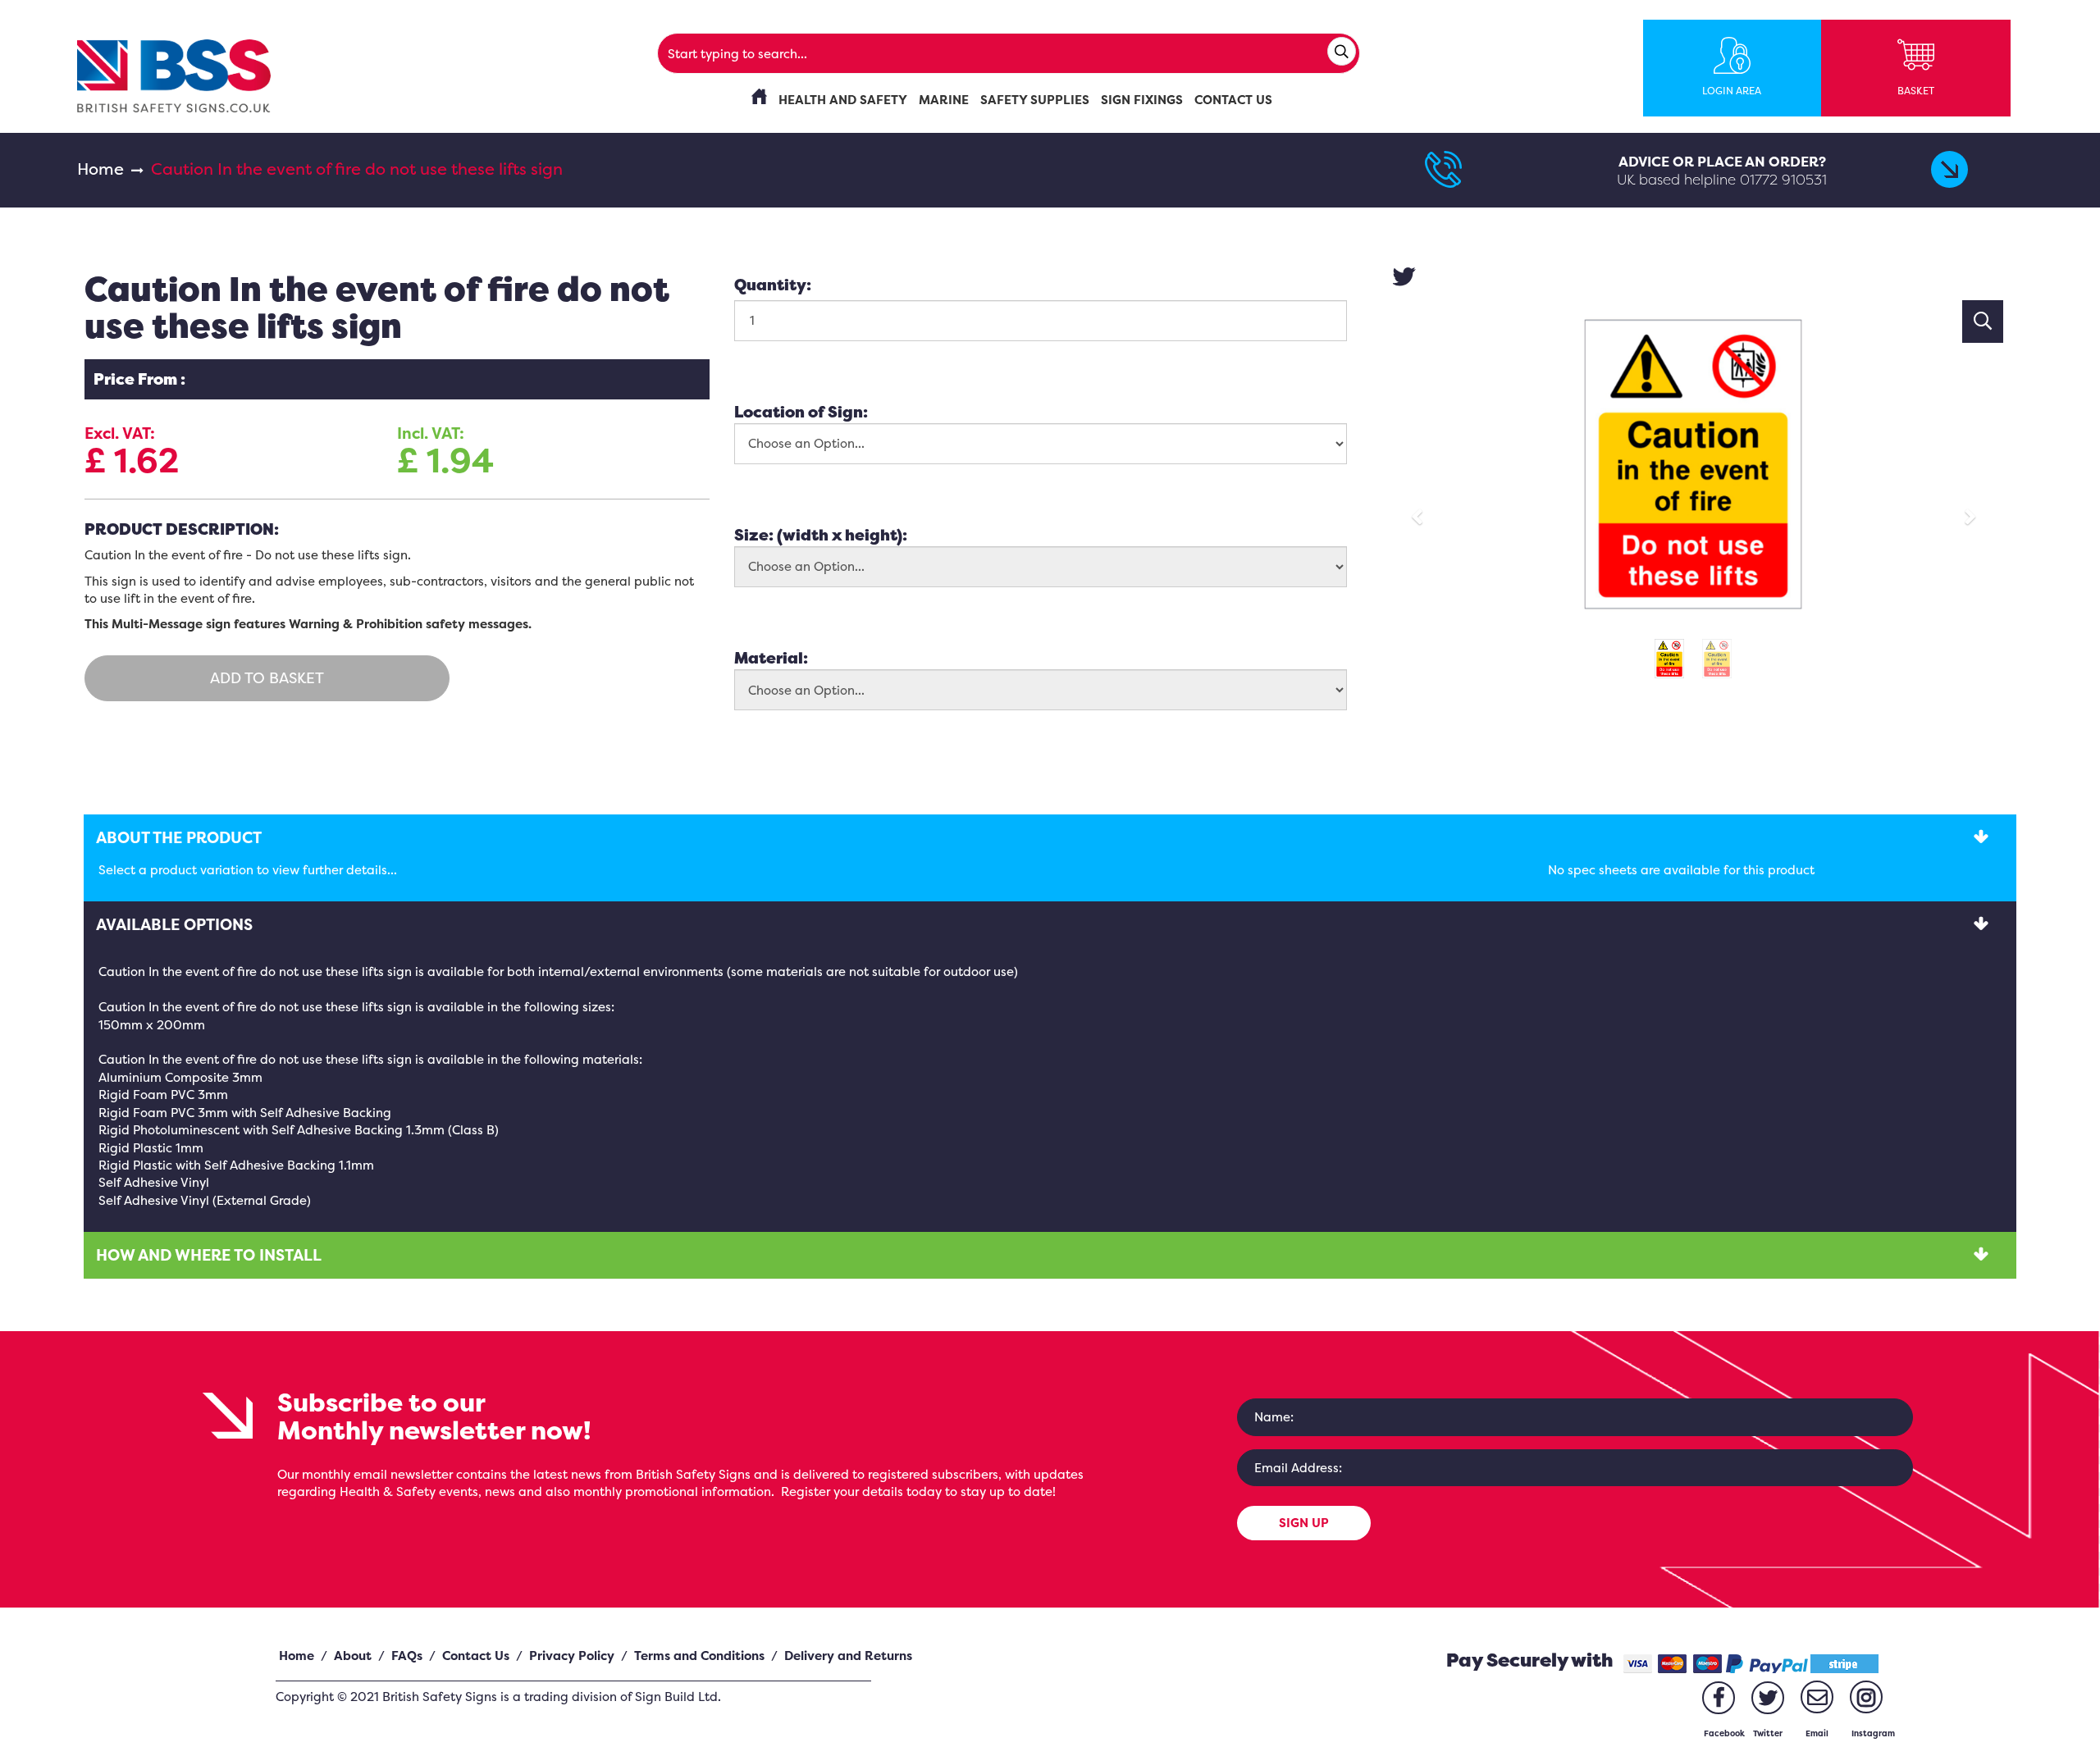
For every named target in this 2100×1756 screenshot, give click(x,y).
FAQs (407, 1656)
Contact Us (476, 1656)
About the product (179, 837)
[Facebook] (1719, 1698)
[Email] (1817, 1697)
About (353, 1656)
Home (100, 169)
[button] (1422, 509)
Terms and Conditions (699, 1656)
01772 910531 (1783, 179)
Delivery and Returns (848, 1656)
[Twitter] (1768, 1698)
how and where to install (209, 1255)
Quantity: (773, 285)
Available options (174, 924)
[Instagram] (1866, 1697)
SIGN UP (1304, 1523)
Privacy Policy (572, 1656)
